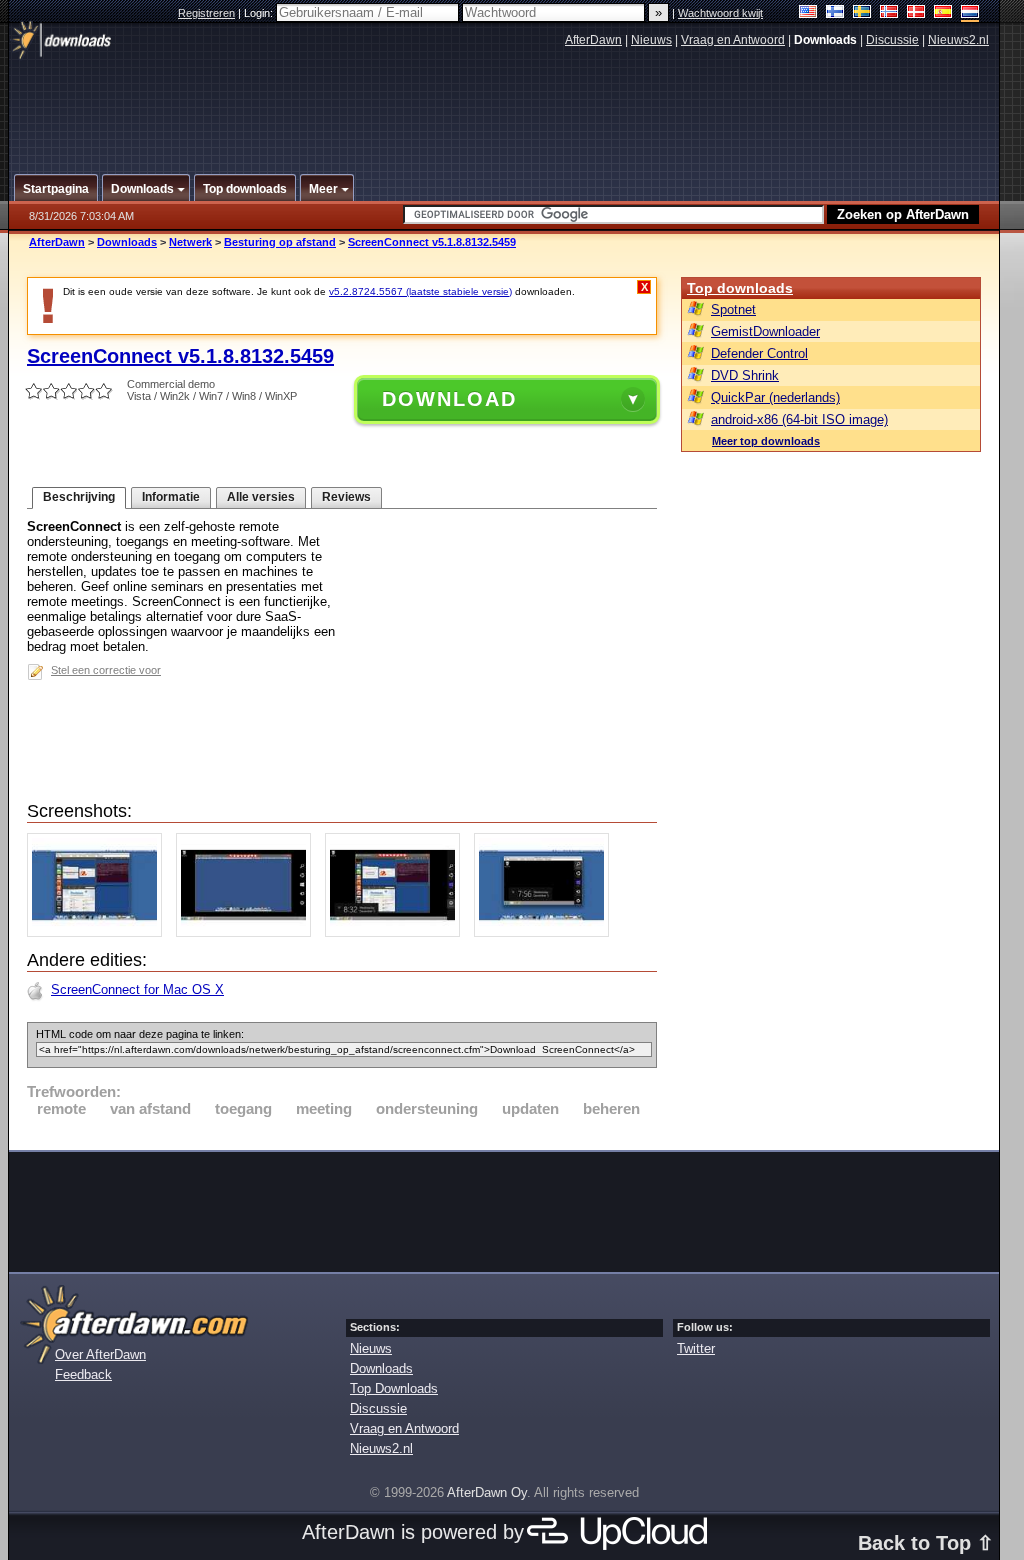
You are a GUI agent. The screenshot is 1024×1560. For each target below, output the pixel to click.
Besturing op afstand (280, 242)
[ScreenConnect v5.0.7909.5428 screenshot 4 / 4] (546, 932)
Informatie (171, 497)
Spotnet (733, 309)
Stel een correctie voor (106, 670)
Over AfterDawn (100, 1354)
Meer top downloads (766, 441)
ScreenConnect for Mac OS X (137, 989)
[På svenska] (862, 13)
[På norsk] (889, 13)
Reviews (346, 497)
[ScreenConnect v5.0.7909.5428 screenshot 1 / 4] (99, 932)
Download (449, 399)
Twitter (696, 1348)
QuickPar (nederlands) (775, 397)
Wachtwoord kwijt (720, 13)
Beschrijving (79, 497)
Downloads (127, 242)
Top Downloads (394, 1388)
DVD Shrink (745, 375)
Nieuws (651, 40)
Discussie (892, 40)
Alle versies (261, 497)
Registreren (206, 13)
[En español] (943, 13)
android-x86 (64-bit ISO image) (799, 419)
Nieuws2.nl (958, 40)
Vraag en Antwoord (733, 40)
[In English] (808, 13)
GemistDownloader (765, 331)
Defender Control (759, 353)
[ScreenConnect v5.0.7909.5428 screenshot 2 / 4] (248, 932)
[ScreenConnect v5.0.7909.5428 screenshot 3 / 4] (397, 932)
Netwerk (190, 242)
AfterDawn (593, 40)
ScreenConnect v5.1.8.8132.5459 (432, 242)
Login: (260, 13)
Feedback (83, 1374)
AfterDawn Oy (487, 1492)
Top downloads (740, 288)
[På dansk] (916, 13)
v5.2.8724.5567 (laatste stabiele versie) (420, 291)
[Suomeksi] (835, 13)
